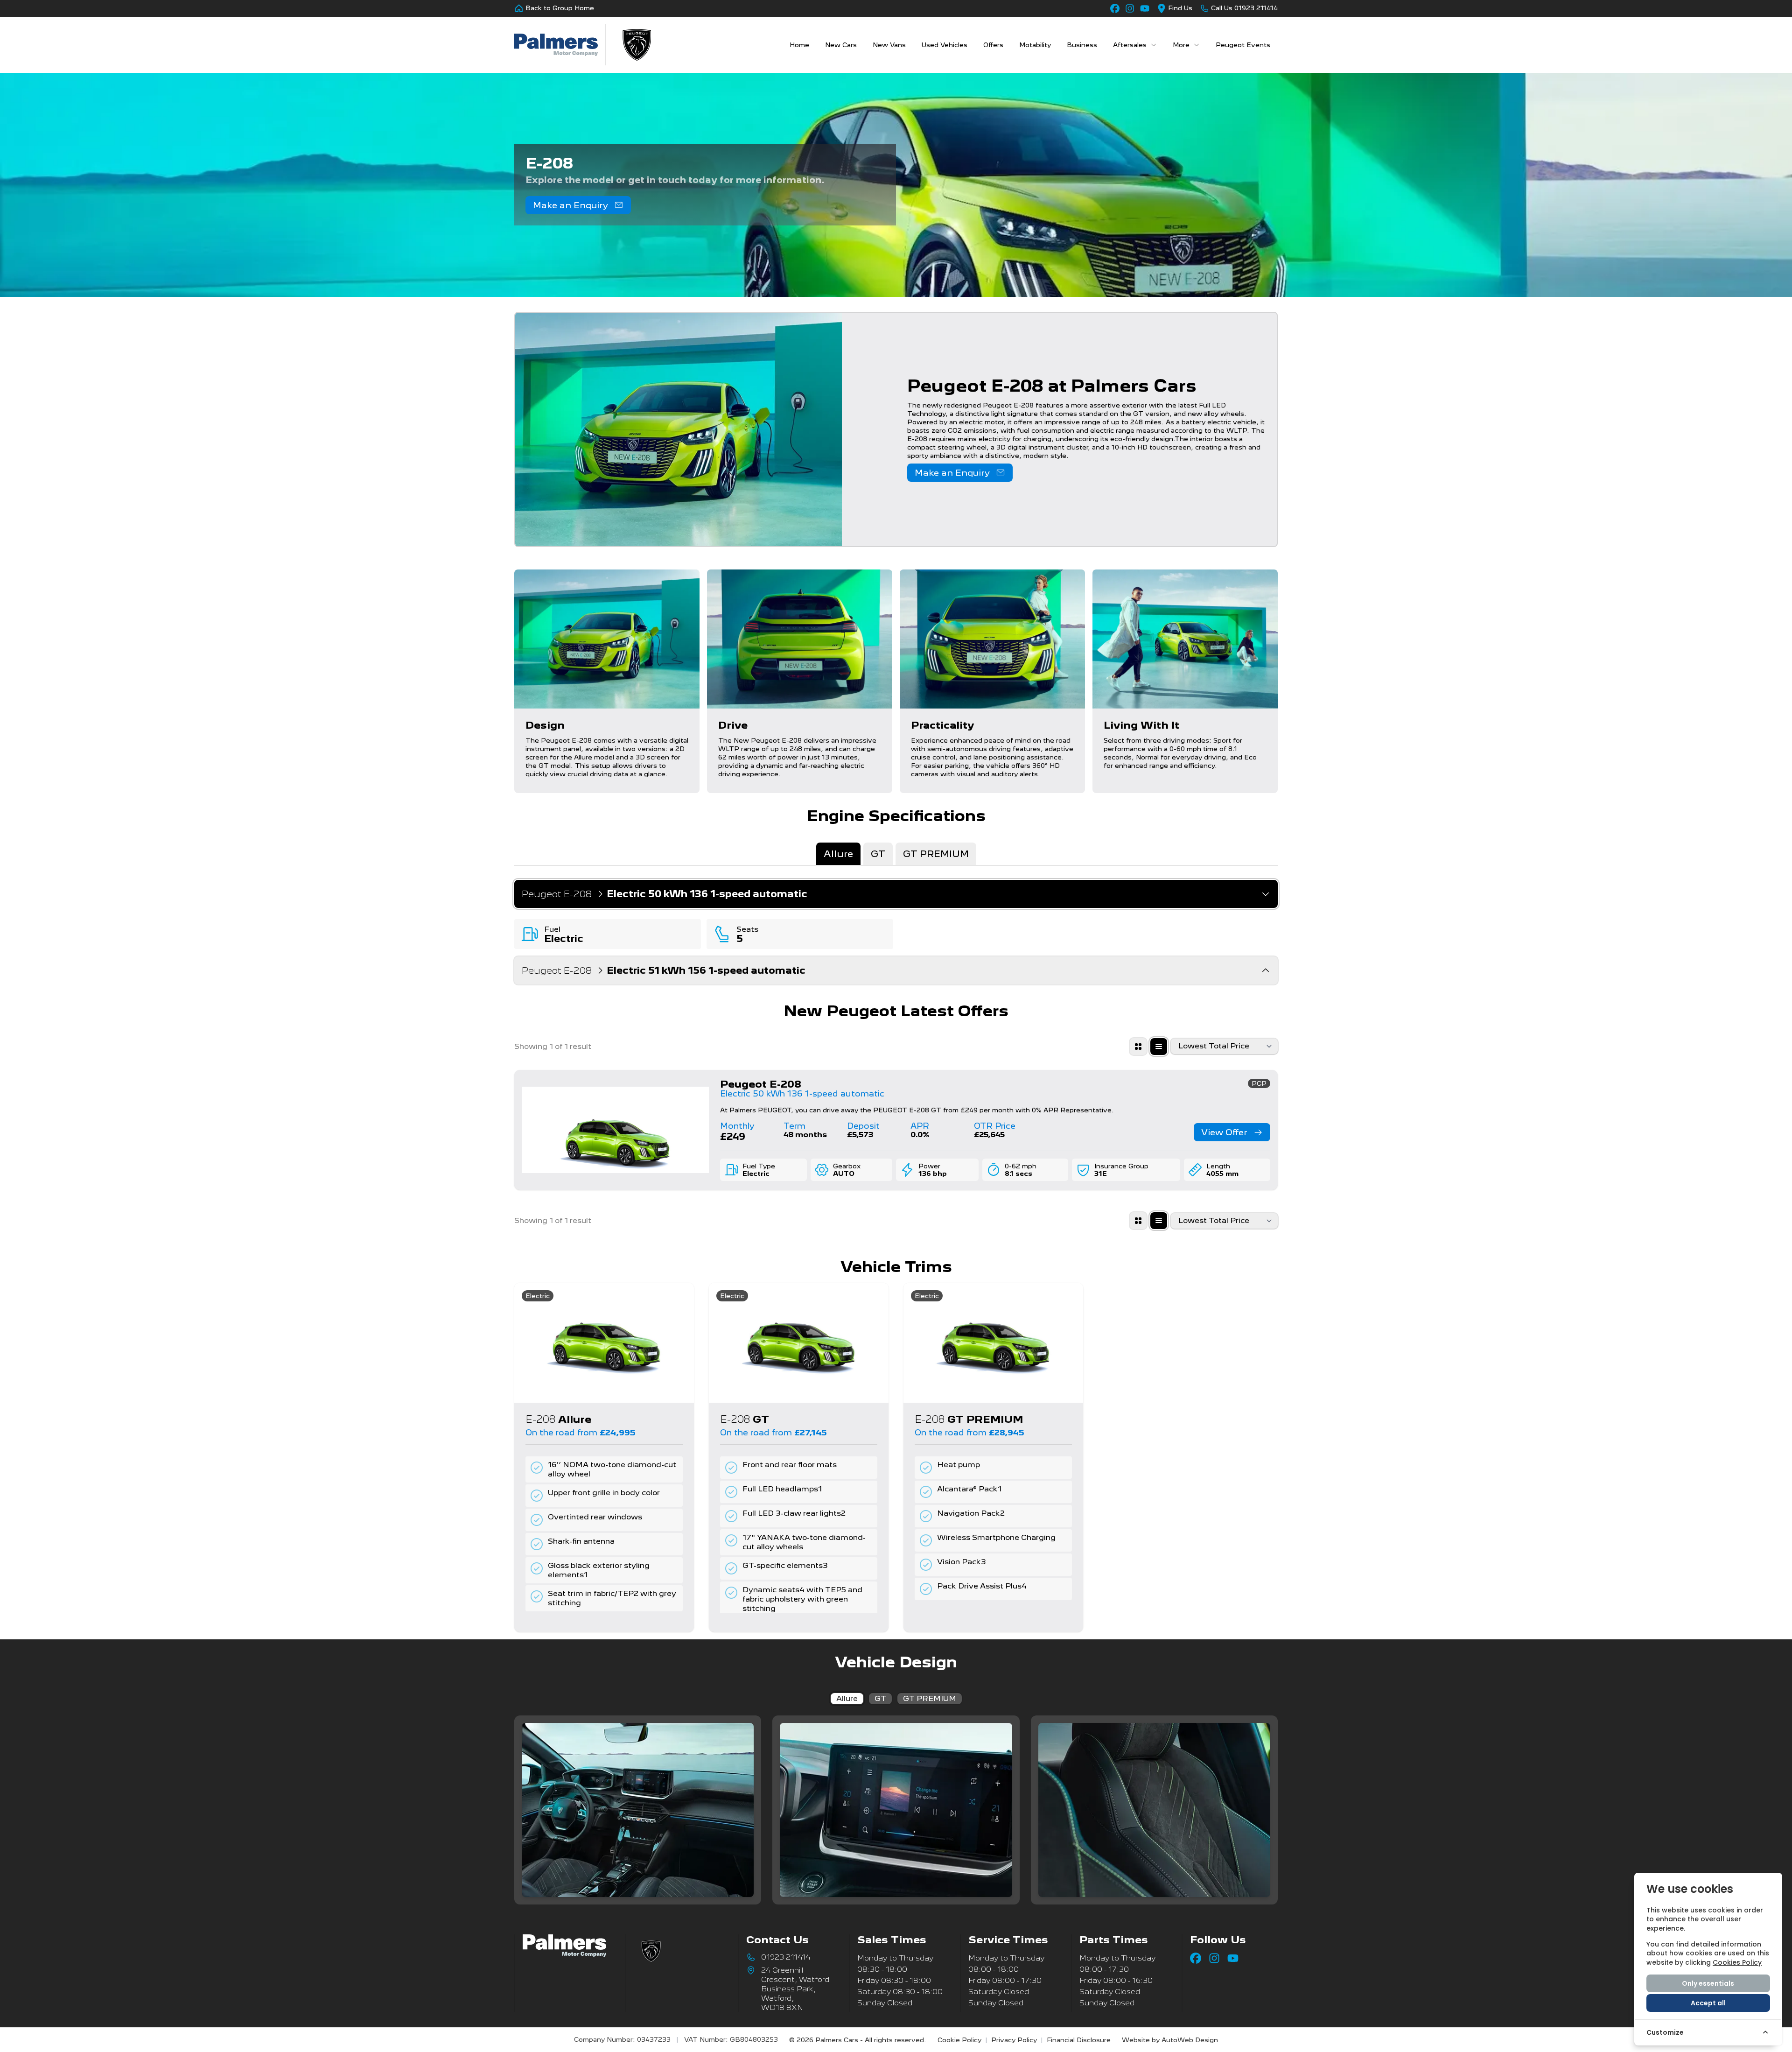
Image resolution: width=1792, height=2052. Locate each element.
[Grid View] (1138, 1047)
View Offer (1224, 1132)
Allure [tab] (838, 854)
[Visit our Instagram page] (1130, 8)
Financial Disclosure (1079, 2040)
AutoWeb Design (1190, 2040)
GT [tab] (878, 854)
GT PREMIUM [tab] (936, 854)
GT (880, 1698)
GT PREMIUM (930, 1698)
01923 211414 (786, 1957)
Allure (847, 1698)
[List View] (1159, 1047)
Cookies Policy (1737, 1962)
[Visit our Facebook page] (1115, 8)
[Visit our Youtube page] (1145, 8)
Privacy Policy (1014, 2040)
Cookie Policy (959, 2040)
